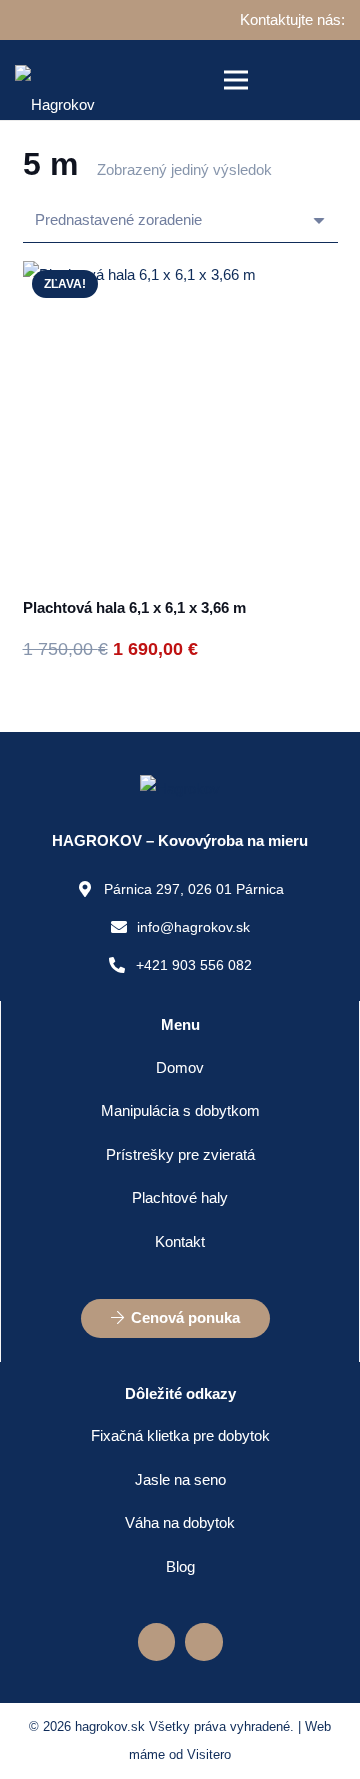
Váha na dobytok (180, 1522)
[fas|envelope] (124, 927)
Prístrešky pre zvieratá (180, 1154)
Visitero (209, 1754)
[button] (236, 80)
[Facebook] (157, 1642)
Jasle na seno (180, 1479)
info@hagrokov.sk (193, 927)
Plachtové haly (180, 1197)
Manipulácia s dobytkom (180, 1110)
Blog (180, 1566)
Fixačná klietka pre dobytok (180, 1435)
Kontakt (180, 1241)
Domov (180, 1067)
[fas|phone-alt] (122, 965)
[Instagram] (204, 1642)
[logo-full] (55, 80)
